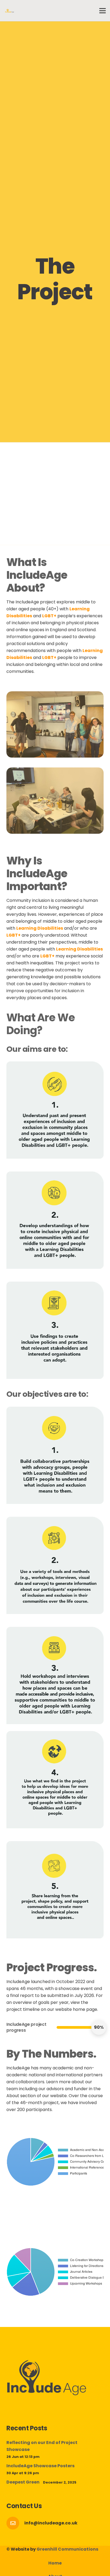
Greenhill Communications (67, 2549)
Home (55, 2563)
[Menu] (103, 11)
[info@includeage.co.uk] (15, 2523)
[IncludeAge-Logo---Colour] (10, 11)
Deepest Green (23, 2482)
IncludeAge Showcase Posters (40, 2466)
